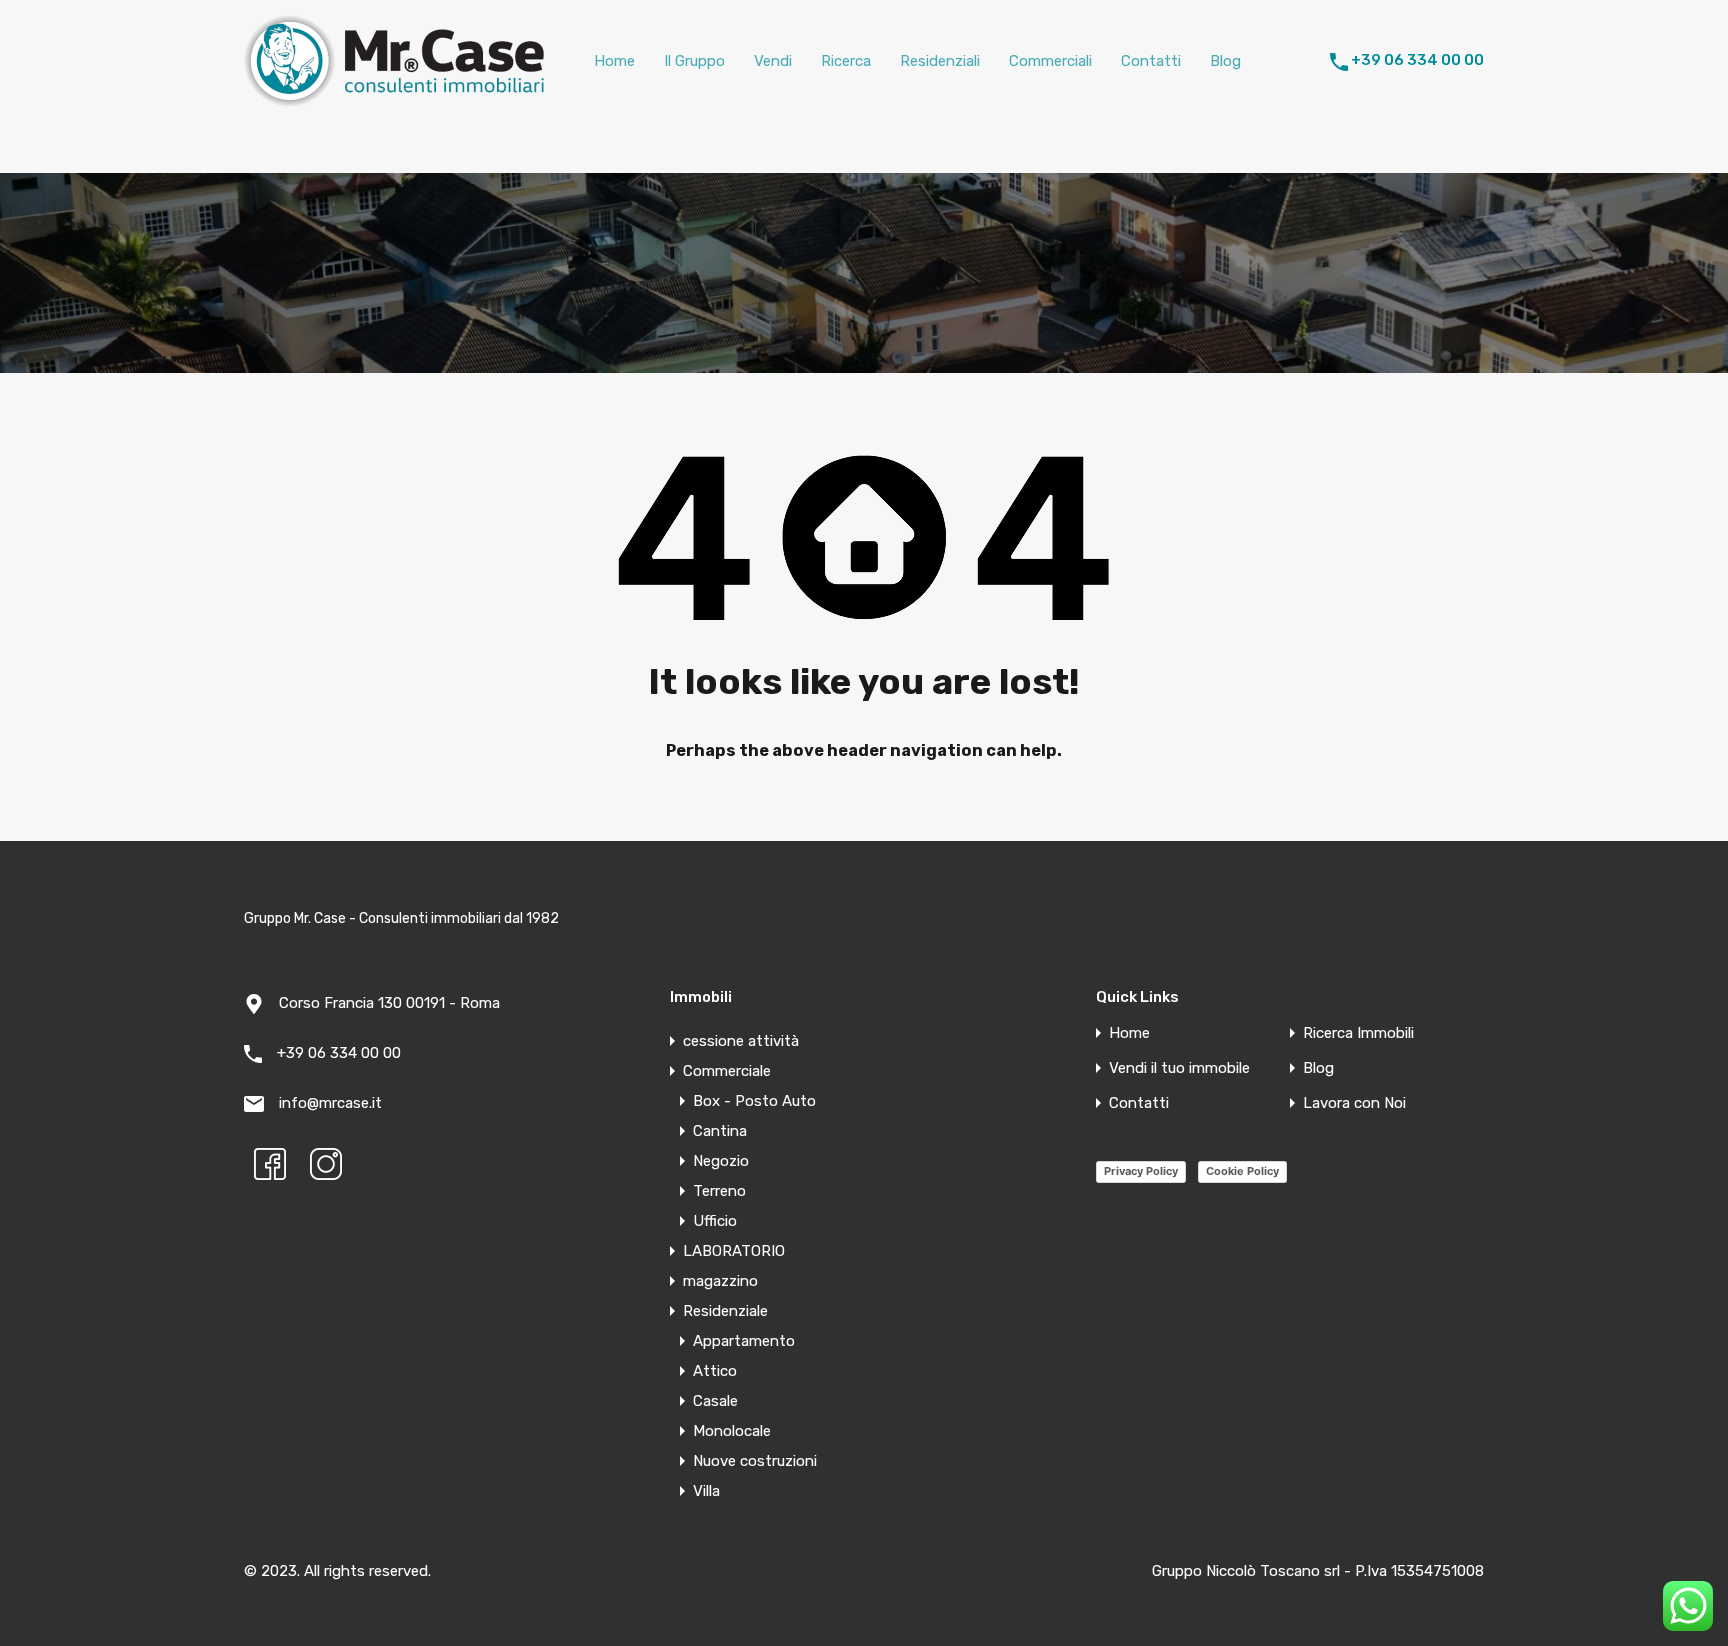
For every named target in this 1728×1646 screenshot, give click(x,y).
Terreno (719, 1191)
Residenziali (940, 61)
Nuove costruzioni (755, 1461)
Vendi (773, 61)
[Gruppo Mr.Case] (394, 98)
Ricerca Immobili (1358, 1033)
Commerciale (727, 1071)
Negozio (721, 1161)
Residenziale (725, 1311)
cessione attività (741, 1041)
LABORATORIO (734, 1251)
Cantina (720, 1131)
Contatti (1151, 61)
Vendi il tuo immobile (1179, 1068)
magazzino (720, 1281)
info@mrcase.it (330, 1103)
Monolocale (732, 1431)
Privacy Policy (1141, 1171)
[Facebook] (270, 1164)
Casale (715, 1401)
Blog (1225, 61)
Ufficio (715, 1221)
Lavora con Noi (1354, 1103)
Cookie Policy (1242, 1171)
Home (614, 61)
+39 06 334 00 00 (1417, 60)
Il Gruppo (694, 61)
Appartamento (744, 1341)
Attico (715, 1371)
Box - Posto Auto (754, 1101)
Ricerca (846, 61)
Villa (706, 1491)
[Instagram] (326, 1164)
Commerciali (1050, 61)
